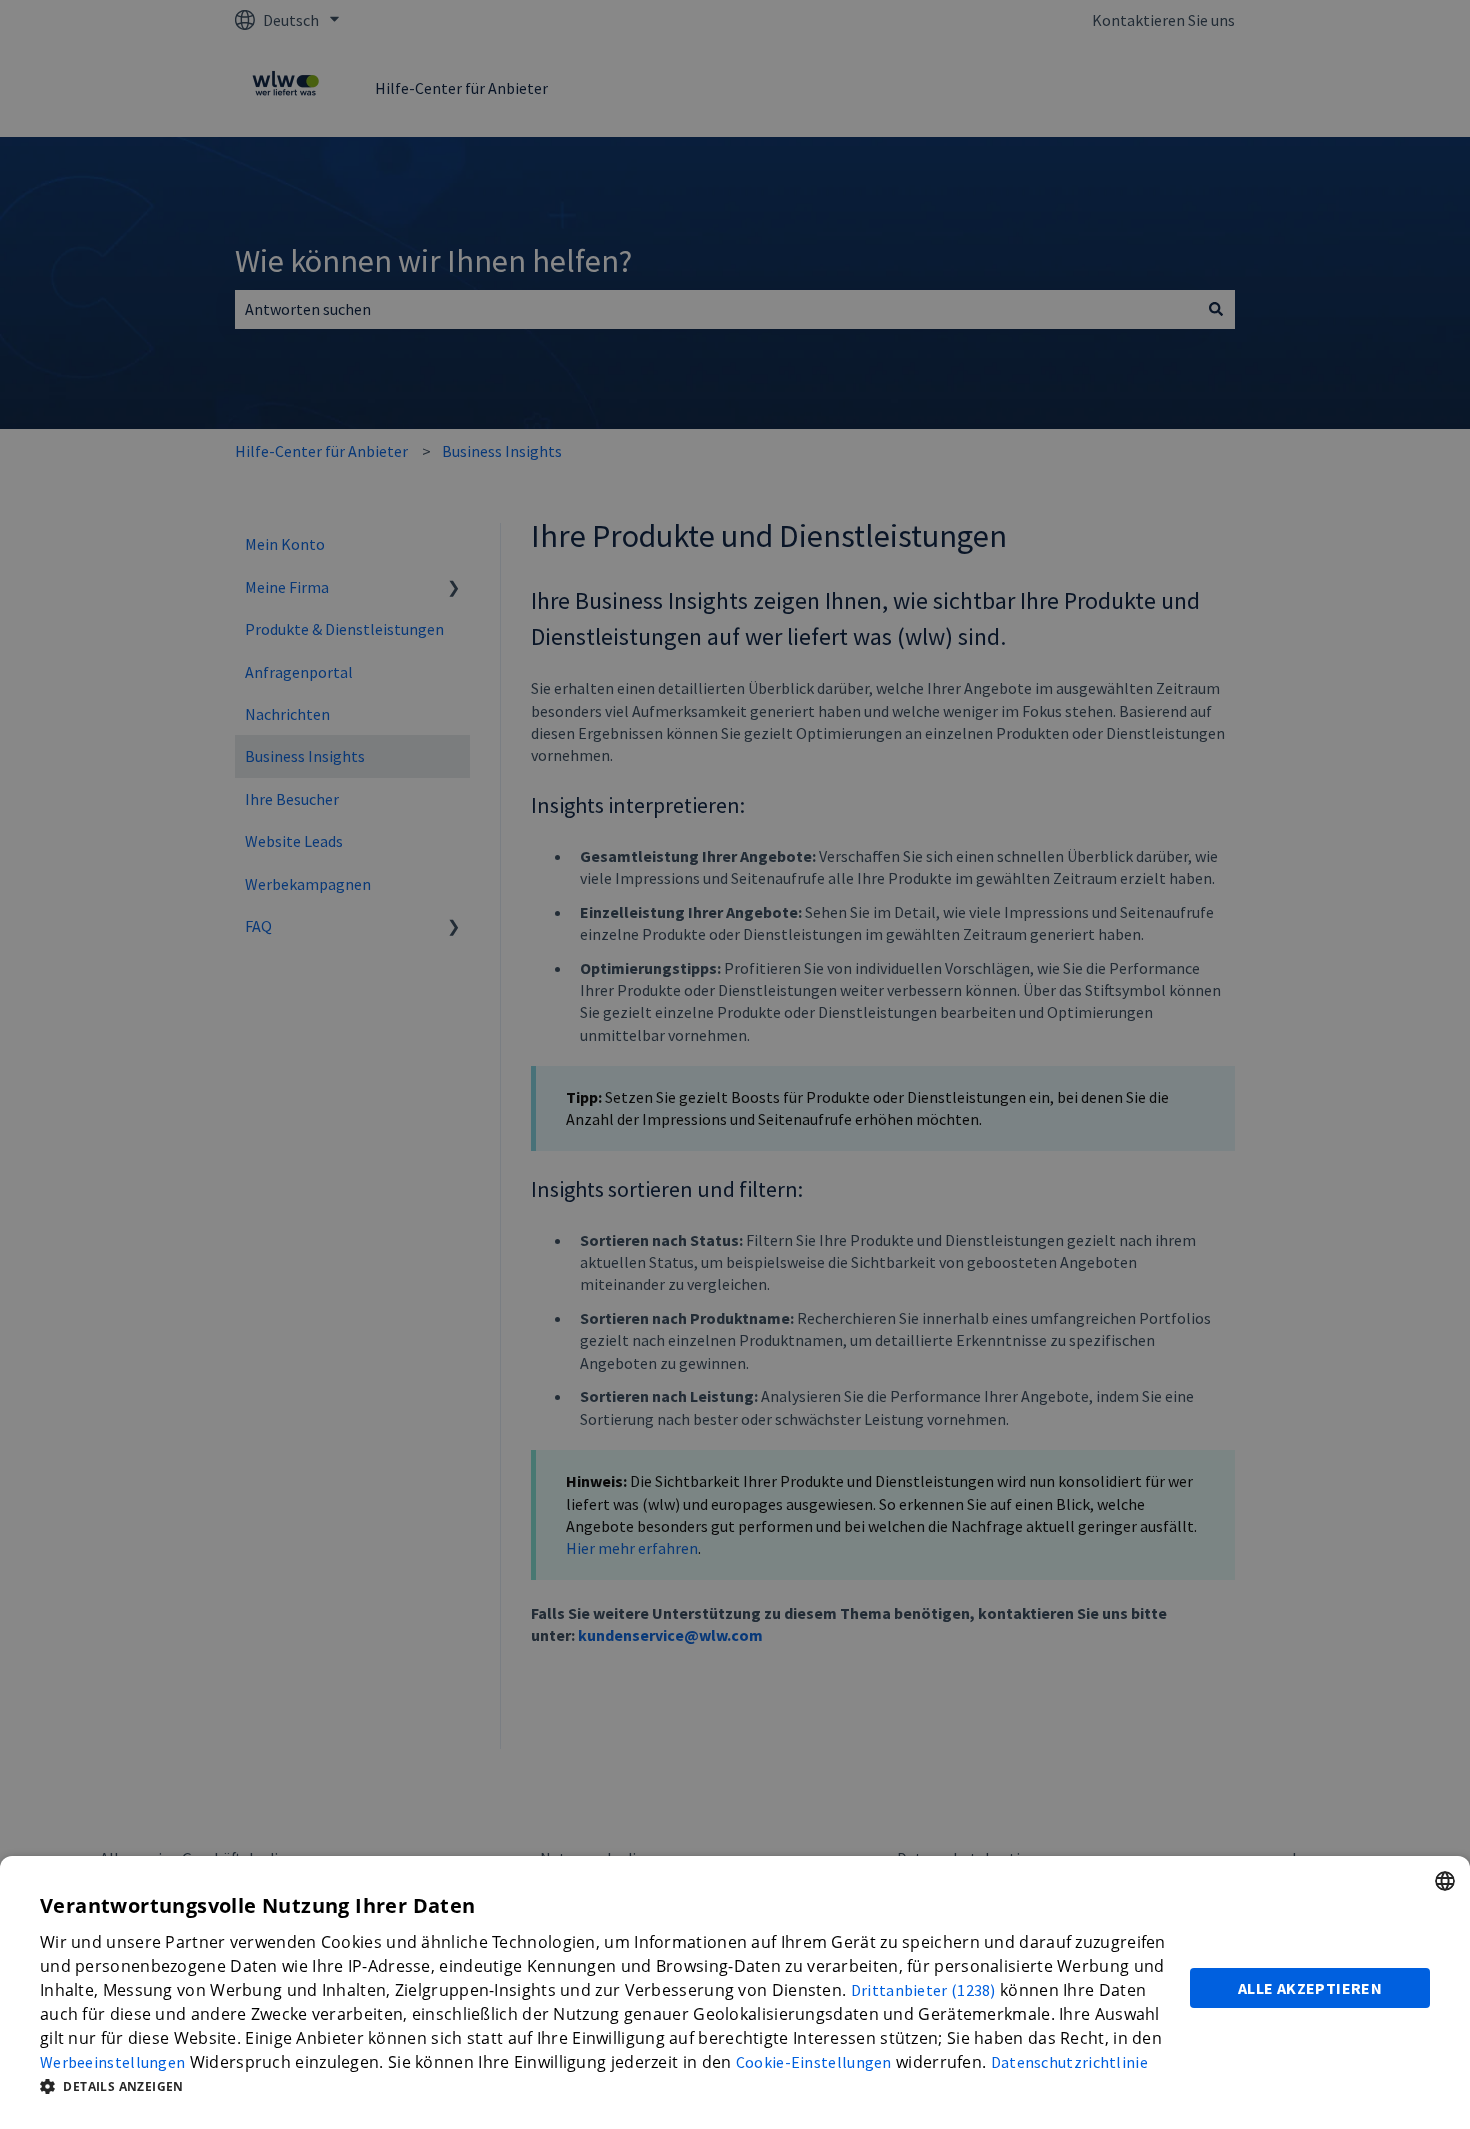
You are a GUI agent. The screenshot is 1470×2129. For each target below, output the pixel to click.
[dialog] (735, 1992)
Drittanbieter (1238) (923, 1990)
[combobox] (1445, 1881)
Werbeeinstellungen (112, 2062)
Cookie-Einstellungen (814, 2062)
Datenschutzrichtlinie (1069, 2062)
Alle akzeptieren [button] (1310, 1988)
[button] (603, 2086)
